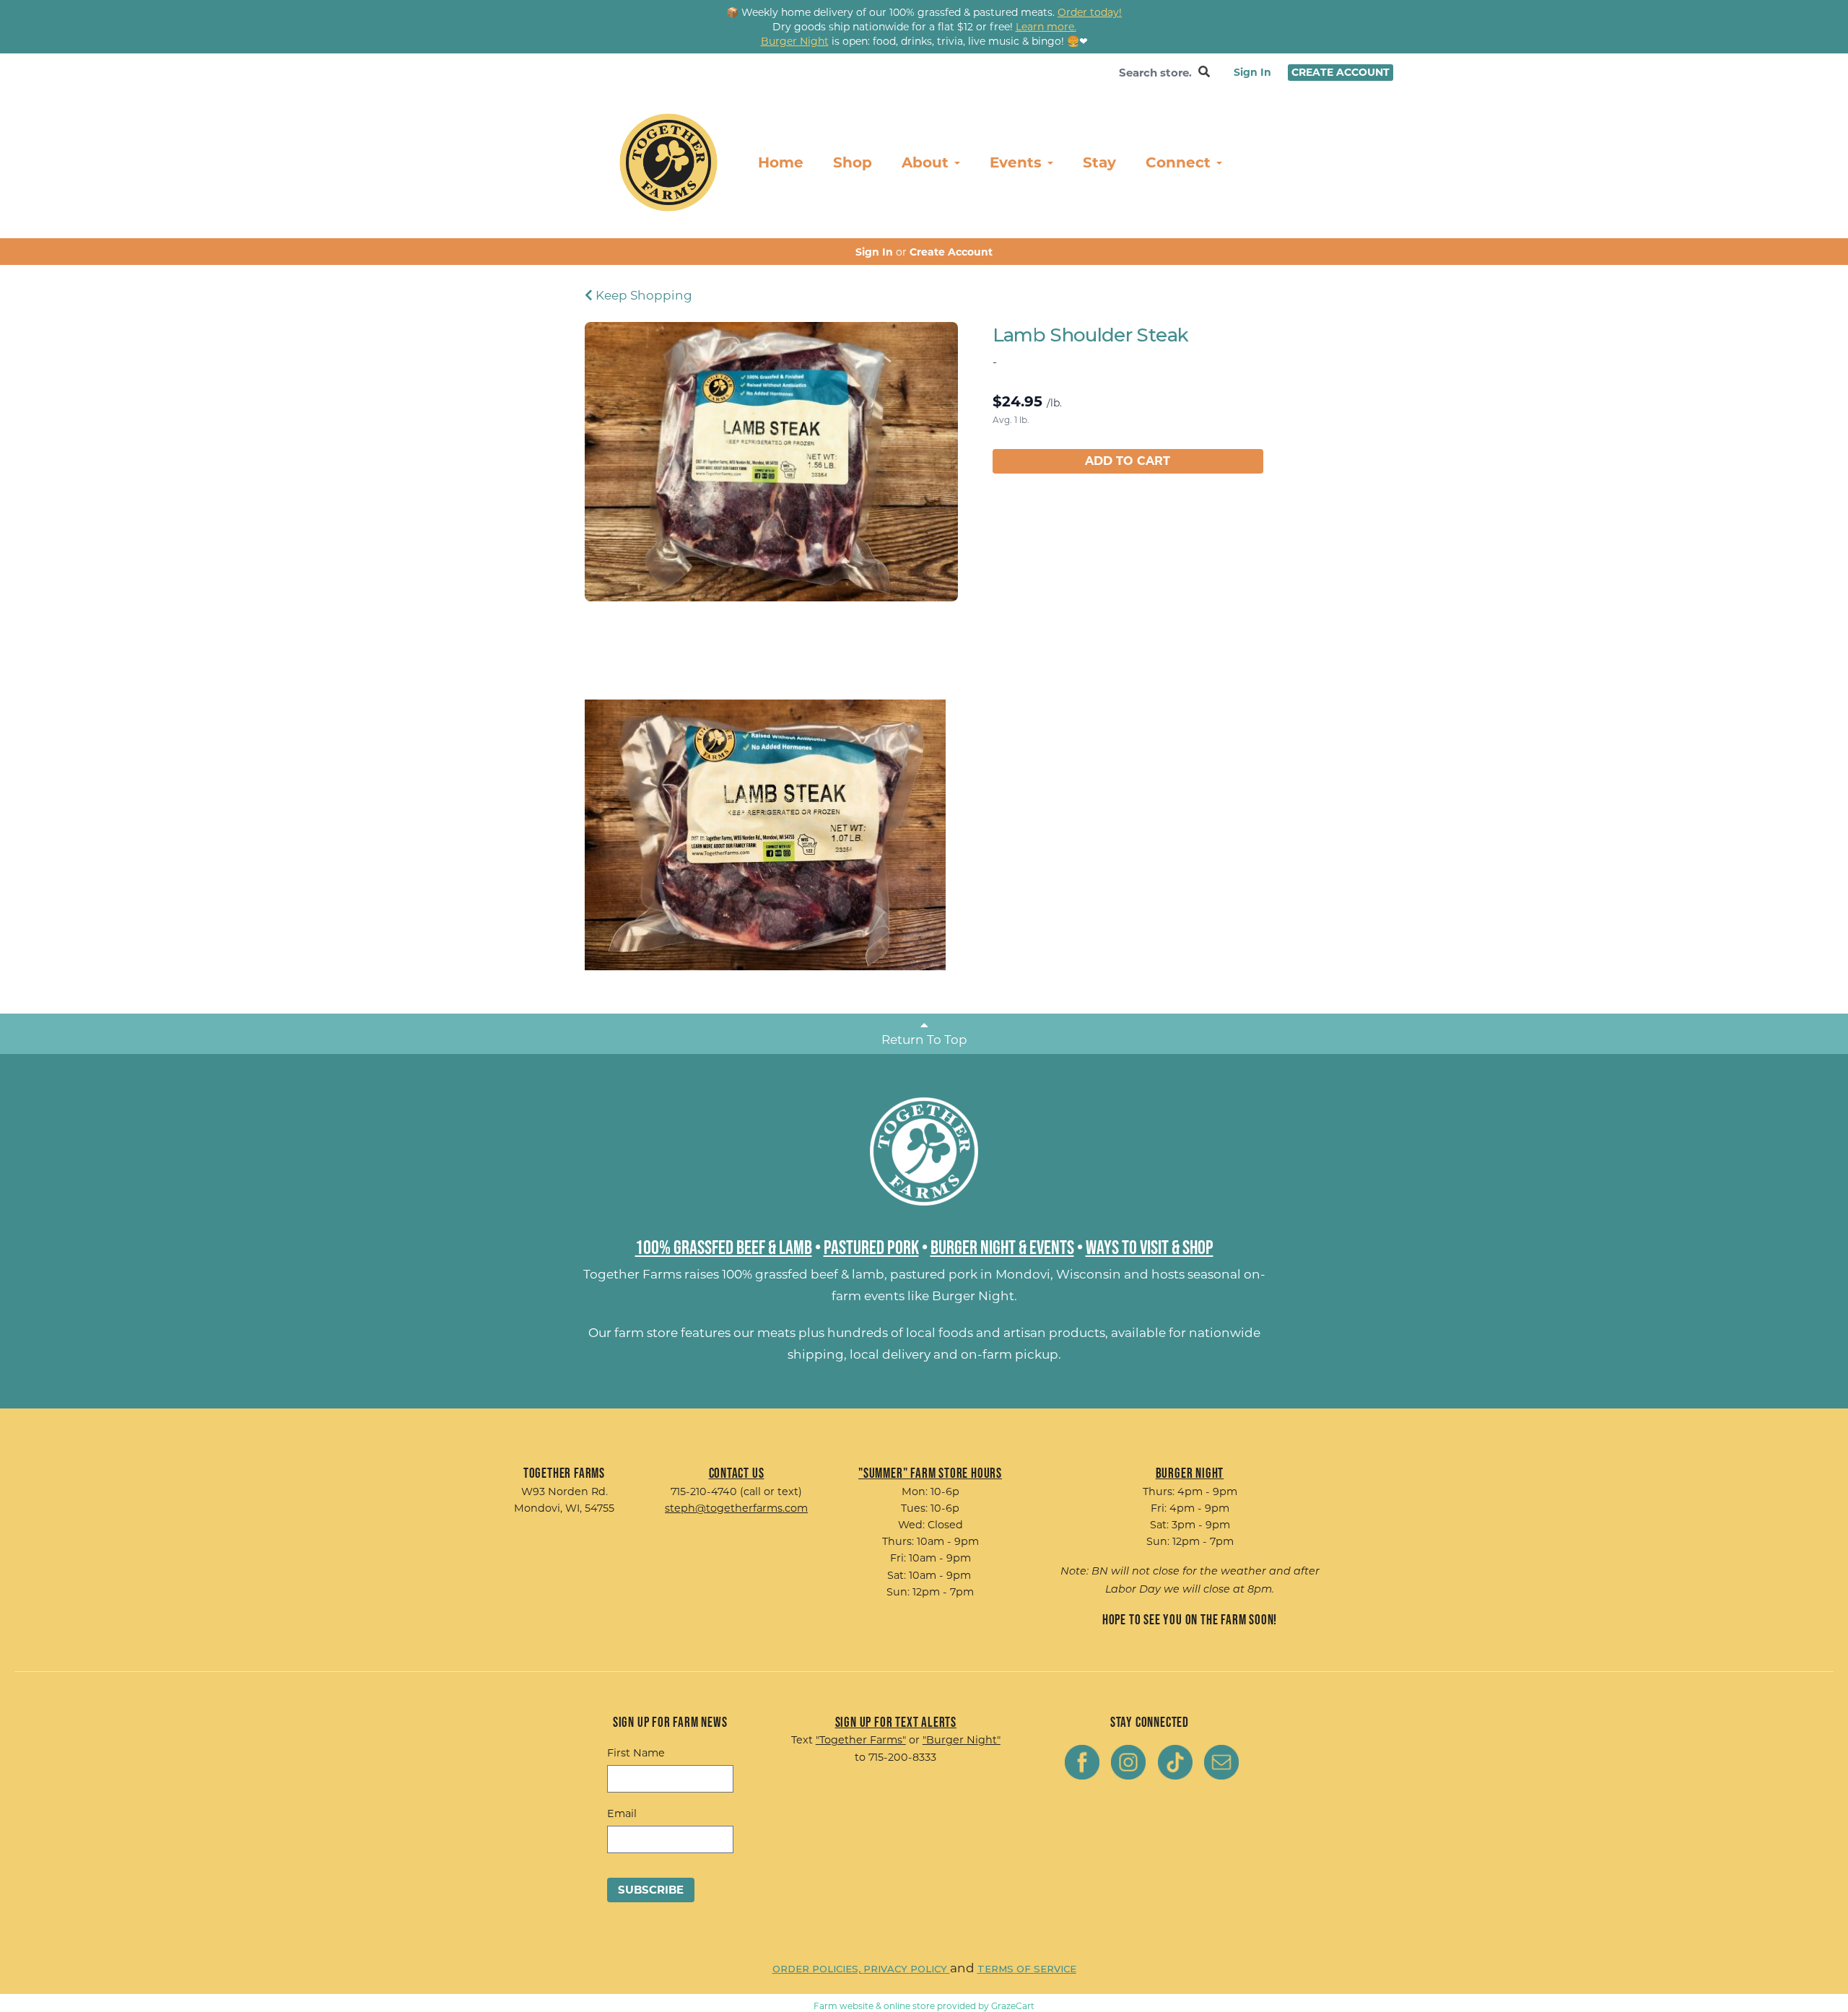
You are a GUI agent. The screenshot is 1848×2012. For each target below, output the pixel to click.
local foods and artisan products (1006, 1333)
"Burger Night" (962, 1740)
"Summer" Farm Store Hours (930, 1473)
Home (781, 162)
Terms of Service (1027, 1969)
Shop (853, 162)
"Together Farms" (861, 1740)
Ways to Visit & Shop (1150, 1247)
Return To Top (924, 1040)
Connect (1180, 162)
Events (1018, 162)
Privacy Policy (907, 1969)
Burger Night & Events (1002, 1247)
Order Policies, (818, 1969)
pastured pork (934, 1274)
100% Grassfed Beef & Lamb (724, 1247)
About (927, 162)
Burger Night (973, 1296)
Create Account (1341, 72)
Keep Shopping (642, 295)
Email (622, 1813)
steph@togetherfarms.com (736, 1508)
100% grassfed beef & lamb (803, 1274)
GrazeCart (1013, 2006)
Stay (1099, 162)
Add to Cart (1128, 461)
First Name (636, 1753)
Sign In (1252, 72)
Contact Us (737, 1473)
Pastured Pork (871, 1247)
